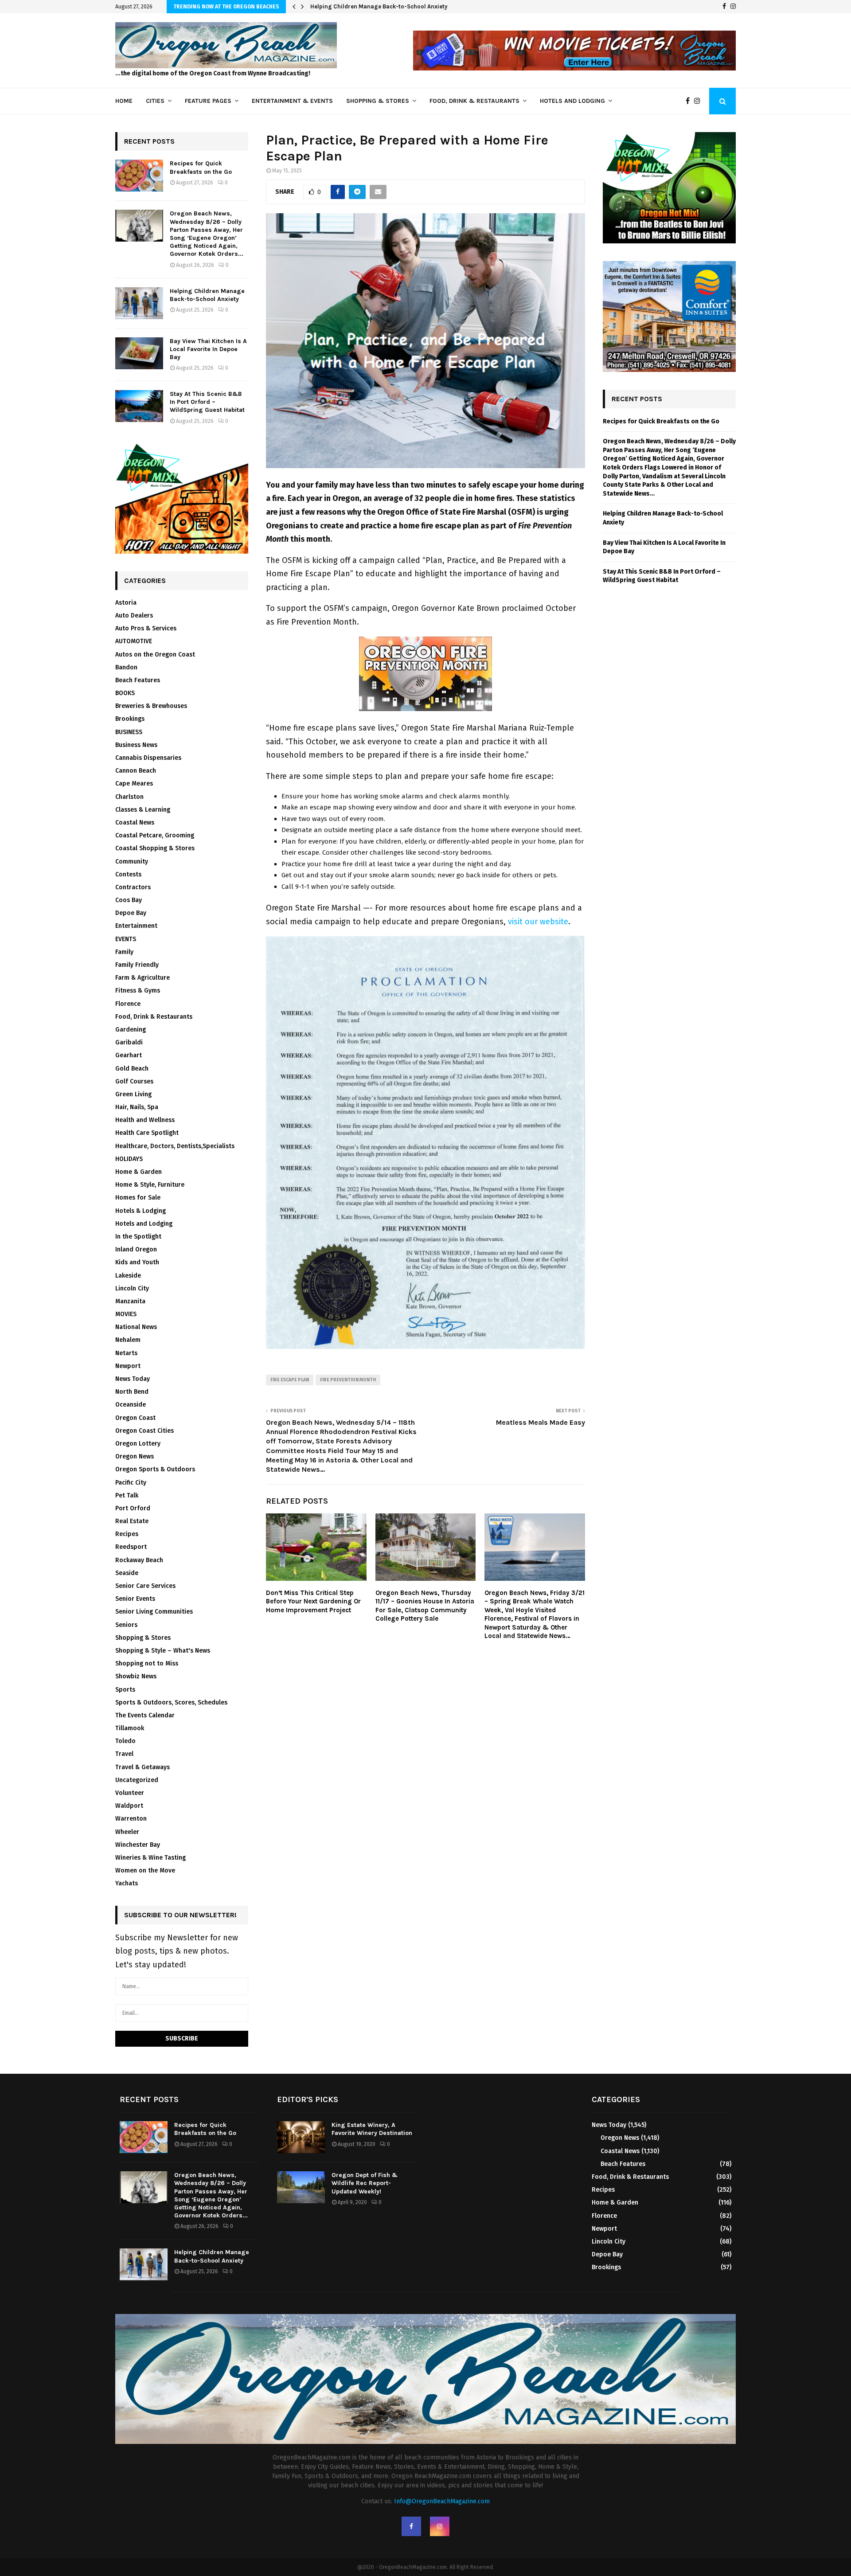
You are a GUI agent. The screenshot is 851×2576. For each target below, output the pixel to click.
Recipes (127, 1534)
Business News (136, 745)
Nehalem (128, 1340)
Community (132, 862)
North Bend (132, 1392)
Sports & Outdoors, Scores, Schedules (171, 1702)
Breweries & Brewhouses (151, 706)
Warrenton (131, 1819)
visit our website (538, 922)
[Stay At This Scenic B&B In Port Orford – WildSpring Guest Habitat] (139, 406)
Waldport (129, 1806)
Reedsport (131, 1547)
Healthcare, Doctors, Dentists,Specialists (175, 1146)
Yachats (127, 1883)
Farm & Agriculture (142, 978)
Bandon (126, 667)
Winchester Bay (138, 1845)
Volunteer (130, 1793)
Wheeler (127, 1832)
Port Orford (133, 1508)
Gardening (131, 1030)
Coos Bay (129, 900)
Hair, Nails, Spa (137, 1107)
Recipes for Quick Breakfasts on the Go (201, 167)
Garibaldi (129, 1042)
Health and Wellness (145, 1120)
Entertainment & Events (292, 101)
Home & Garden (139, 1172)
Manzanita (130, 1301)
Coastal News (135, 823)
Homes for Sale (138, 1198)
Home (124, 101)
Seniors (126, 1625)
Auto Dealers (134, 616)
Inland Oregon (136, 1249)
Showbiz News (136, 1676)
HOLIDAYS (129, 1159)
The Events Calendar (145, 1715)
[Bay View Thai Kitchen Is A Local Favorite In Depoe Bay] (139, 353)
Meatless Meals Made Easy (541, 1422)
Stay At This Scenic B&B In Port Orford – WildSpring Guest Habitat (207, 402)
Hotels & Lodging (141, 1211)
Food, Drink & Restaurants (474, 101)
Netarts (126, 1353)
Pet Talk (127, 1495)
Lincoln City (132, 1288)
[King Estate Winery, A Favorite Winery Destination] (301, 2137)
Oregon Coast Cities (144, 1431)
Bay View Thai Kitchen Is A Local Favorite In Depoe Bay (208, 349)
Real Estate (132, 1521)
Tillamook (130, 1728)
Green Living (133, 1094)
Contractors (133, 887)
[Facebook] (724, 7)
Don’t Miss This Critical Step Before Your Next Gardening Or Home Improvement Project (313, 1601)
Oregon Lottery (138, 1444)
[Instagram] (733, 7)
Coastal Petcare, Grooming (155, 835)
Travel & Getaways (142, 1767)
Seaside (127, 1573)
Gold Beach (132, 1069)
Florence (128, 1004)
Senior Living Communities (154, 1612)
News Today (133, 1379)
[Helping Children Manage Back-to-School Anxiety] (139, 303)
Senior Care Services (145, 1586)
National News (136, 1327)
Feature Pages (208, 101)
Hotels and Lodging (572, 101)
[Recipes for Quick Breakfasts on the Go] (139, 176)
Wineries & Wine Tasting (150, 1858)
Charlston (129, 797)
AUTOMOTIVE (134, 641)
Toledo (125, 1741)
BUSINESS (129, 732)
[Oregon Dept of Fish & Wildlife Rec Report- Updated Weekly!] (301, 2187)
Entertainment (136, 926)
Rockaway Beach (139, 1560)
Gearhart (129, 1055)
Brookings (130, 719)
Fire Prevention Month (348, 1380)
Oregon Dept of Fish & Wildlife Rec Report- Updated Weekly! (365, 2183)
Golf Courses (134, 1081)
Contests (128, 874)
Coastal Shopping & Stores (155, 848)
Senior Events (135, 1599)
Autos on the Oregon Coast (155, 655)
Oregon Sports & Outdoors (155, 1469)
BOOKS (125, 693)
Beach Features (138, 680)
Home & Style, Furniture (150, 1185)
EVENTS (126, 939)
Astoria (126, 603)
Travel (124, 1754)
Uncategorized (137, 1780)
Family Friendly (137, 965)
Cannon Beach (136, 771)
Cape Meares (134, 784)
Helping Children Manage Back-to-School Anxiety (379, 6)
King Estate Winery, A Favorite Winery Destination (372, 2129)
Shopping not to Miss (147, 1663)
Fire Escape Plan (290, 1380)
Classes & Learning (143, 810)
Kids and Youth (137, 1262)
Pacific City (131, 1483)
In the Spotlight (138, 1237)
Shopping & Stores (378, 101)
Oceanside (131, 1405)
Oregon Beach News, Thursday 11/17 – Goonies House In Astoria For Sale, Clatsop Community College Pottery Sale (425, 1606)
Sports (125, 1690)
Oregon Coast (135, 1418)
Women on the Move (145, 1870)
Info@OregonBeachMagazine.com (442, 2501)
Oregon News (135, 1456)
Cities (155, 101)
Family (124, 952)
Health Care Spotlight (147, 1133)
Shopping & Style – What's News (163, 1651)
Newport (128, 1366)
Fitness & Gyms (138, 991)
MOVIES (126, 1314)
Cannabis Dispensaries (148, 758)
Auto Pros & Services (146, 628)
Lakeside (128, 1276)
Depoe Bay (131, 913)
